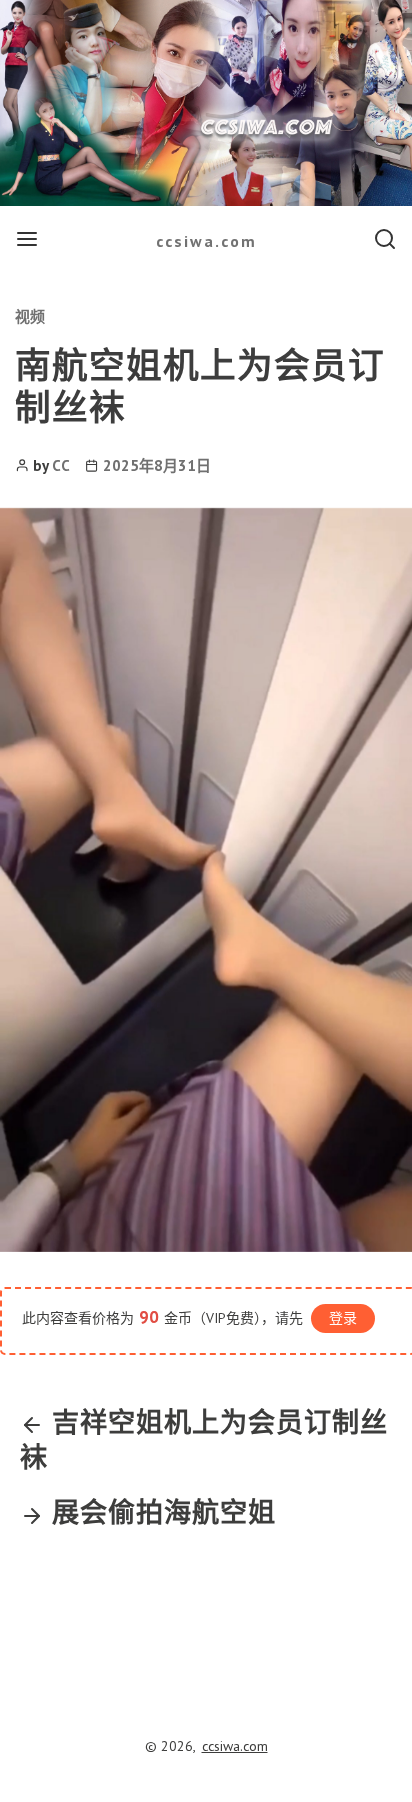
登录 (343, 1318)
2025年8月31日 (157, 465)
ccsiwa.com (206, 241)
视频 (30, 316)
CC (61, 465)
